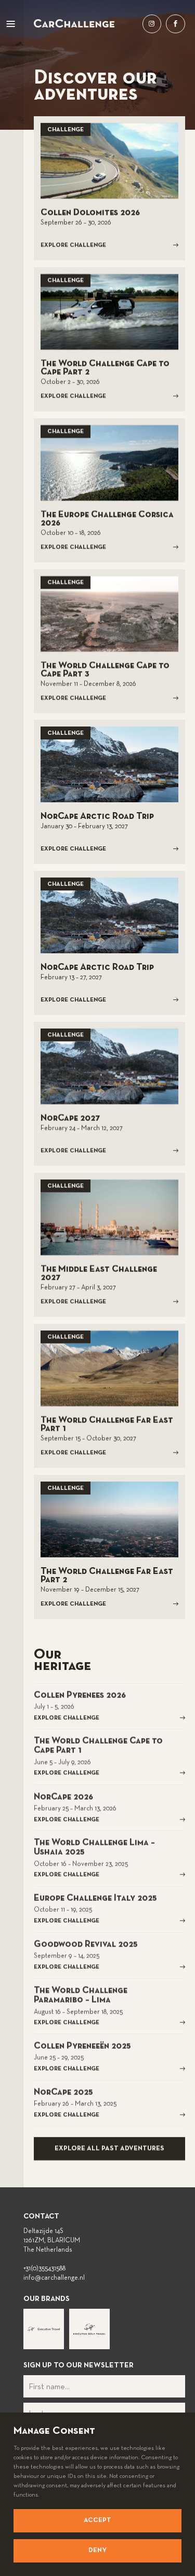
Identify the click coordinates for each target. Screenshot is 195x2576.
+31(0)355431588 (44, 2269)
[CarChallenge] (74, 23)
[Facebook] (175, 24)
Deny (97, 2551)
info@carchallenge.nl (54, 2278)
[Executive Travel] (44, 2329)
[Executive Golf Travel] (89, 2329)
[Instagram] (152, 24)
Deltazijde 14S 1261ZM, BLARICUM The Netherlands (52, 2241)
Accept (97, 2520)
